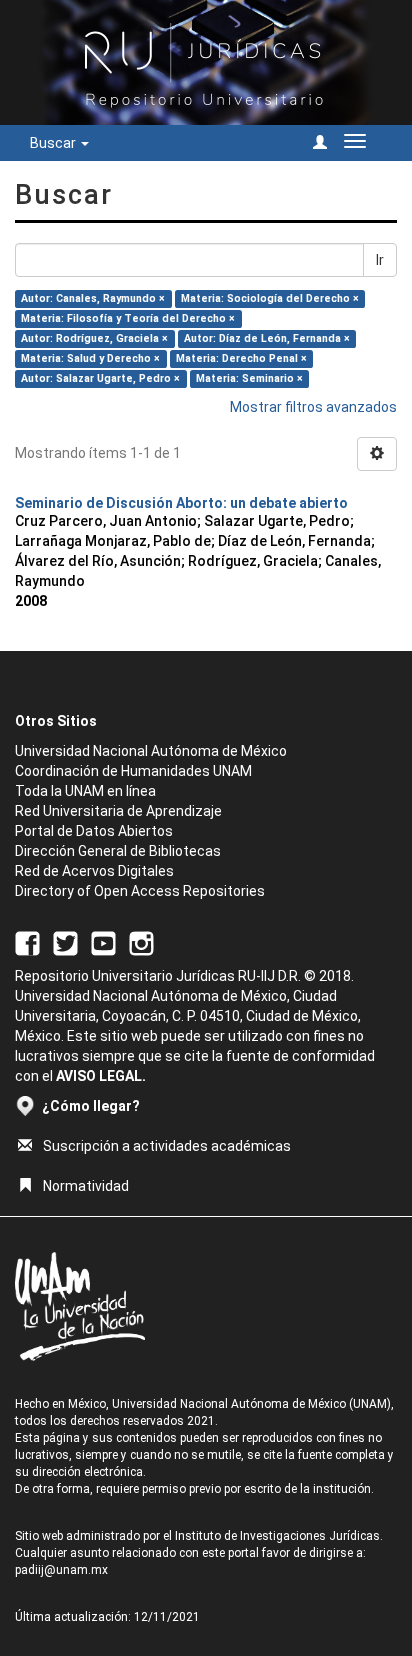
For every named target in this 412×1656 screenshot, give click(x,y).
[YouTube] (103, 942)
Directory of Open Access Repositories (140, 891)
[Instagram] (141, 942)
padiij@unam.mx (61, 1570)
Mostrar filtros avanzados (313, 407)
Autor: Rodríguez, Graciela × (94, 338)
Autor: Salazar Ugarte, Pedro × (100, 378)
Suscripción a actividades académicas (167, 1146)
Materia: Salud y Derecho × (90, 358)
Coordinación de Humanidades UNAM (133, 771)
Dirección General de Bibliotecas (118, 851)
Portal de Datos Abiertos (94, 831)
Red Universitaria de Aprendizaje (118, 811)
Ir (380, 260)
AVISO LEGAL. (101, 1076)
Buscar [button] (54, 143)
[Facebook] (27, 942)
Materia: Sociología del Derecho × (270, 298)
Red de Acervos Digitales (94, 871)
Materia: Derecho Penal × (241, 358)
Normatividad (86, 1186)
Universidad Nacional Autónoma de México (151, 751)
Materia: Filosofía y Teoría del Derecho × (128, 318)
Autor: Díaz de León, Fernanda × (267, 338)
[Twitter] (65, 942)
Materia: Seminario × (249, 378)
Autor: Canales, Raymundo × (93, 298)
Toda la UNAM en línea (85, 791)
